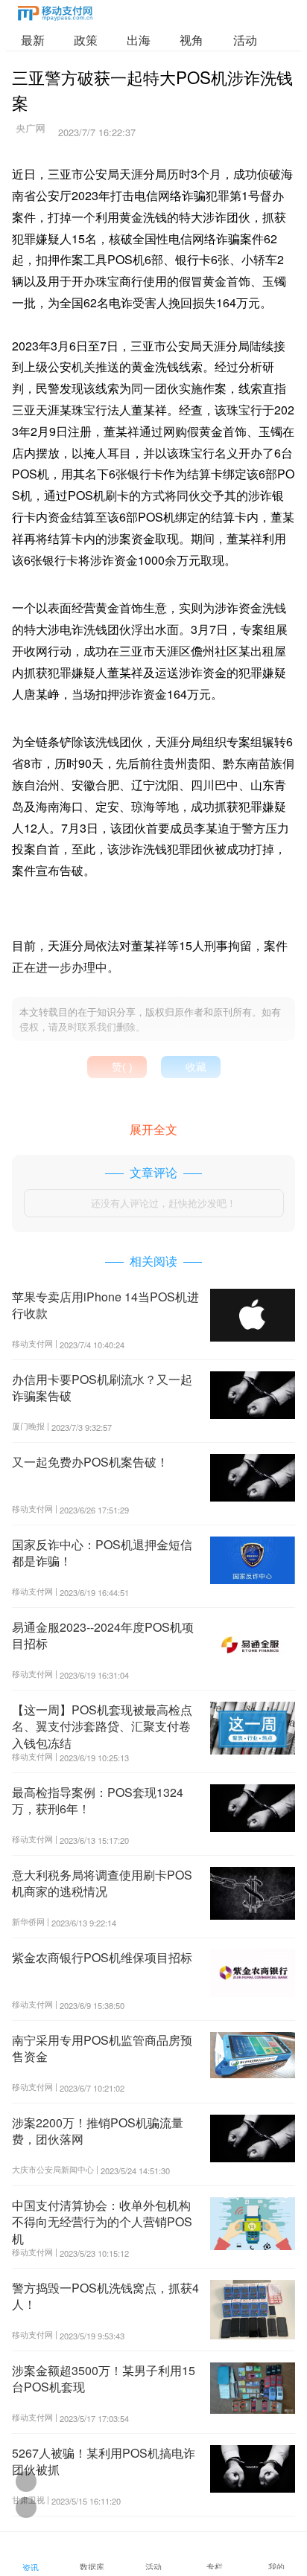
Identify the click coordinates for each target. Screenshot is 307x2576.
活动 (245, 40)
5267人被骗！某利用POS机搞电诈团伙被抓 (104, 2461)
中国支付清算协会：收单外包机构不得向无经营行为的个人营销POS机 (102, 2222)
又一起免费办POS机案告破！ (90, 1462)
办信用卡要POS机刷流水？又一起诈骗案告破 (102, 1387)
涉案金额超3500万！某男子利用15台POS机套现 (104, 2378)
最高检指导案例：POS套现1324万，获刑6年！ (98, 1800)
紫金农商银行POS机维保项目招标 (102, 1957)
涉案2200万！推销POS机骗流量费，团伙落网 (98, 2131)
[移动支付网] (55, 16)
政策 (86, 40)
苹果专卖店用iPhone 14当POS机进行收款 (105, 1305)
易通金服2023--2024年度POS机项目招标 (103, 1635)
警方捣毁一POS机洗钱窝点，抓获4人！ (105, 2296)
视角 (192, 40)
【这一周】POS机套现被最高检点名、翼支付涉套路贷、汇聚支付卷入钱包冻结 (102, 1726)
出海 (139, 40)
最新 (33, 40)
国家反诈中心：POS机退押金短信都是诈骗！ (102, 1553)
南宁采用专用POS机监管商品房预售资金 (102, 2048)
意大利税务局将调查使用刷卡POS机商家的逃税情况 (102, 1883)
